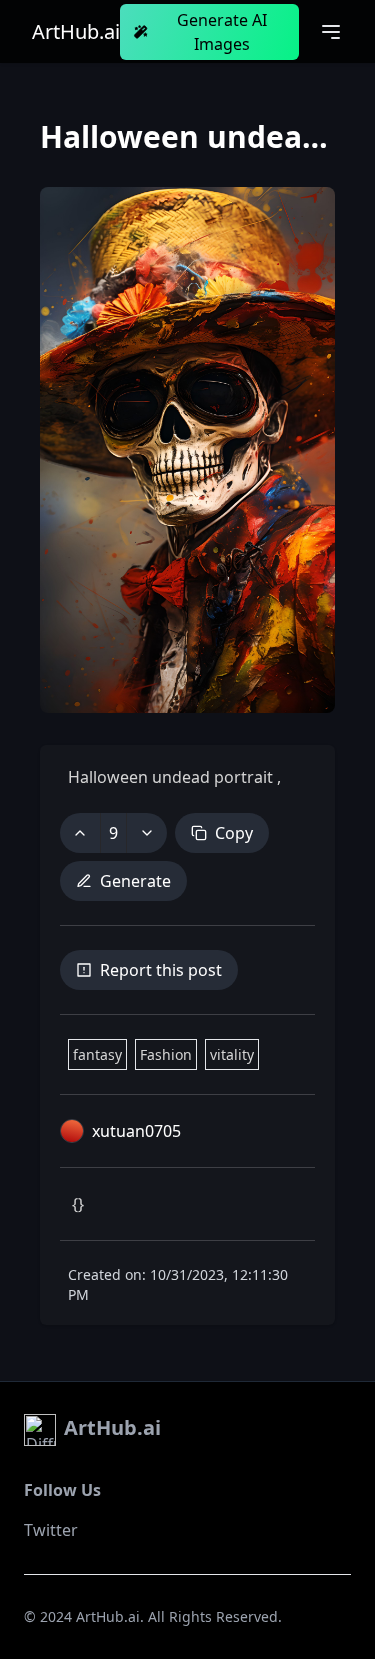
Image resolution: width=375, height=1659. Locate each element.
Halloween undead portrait (172, 777)
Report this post (161, 970)
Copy (234, 833)
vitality (232, 1054)
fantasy (97, 1054)
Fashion (166, 1054)
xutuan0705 (136, 1131)
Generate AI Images (222, 32)
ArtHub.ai (76, 32)
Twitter (51, 1530)
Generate (135, 881)
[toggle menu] (331, 32)
